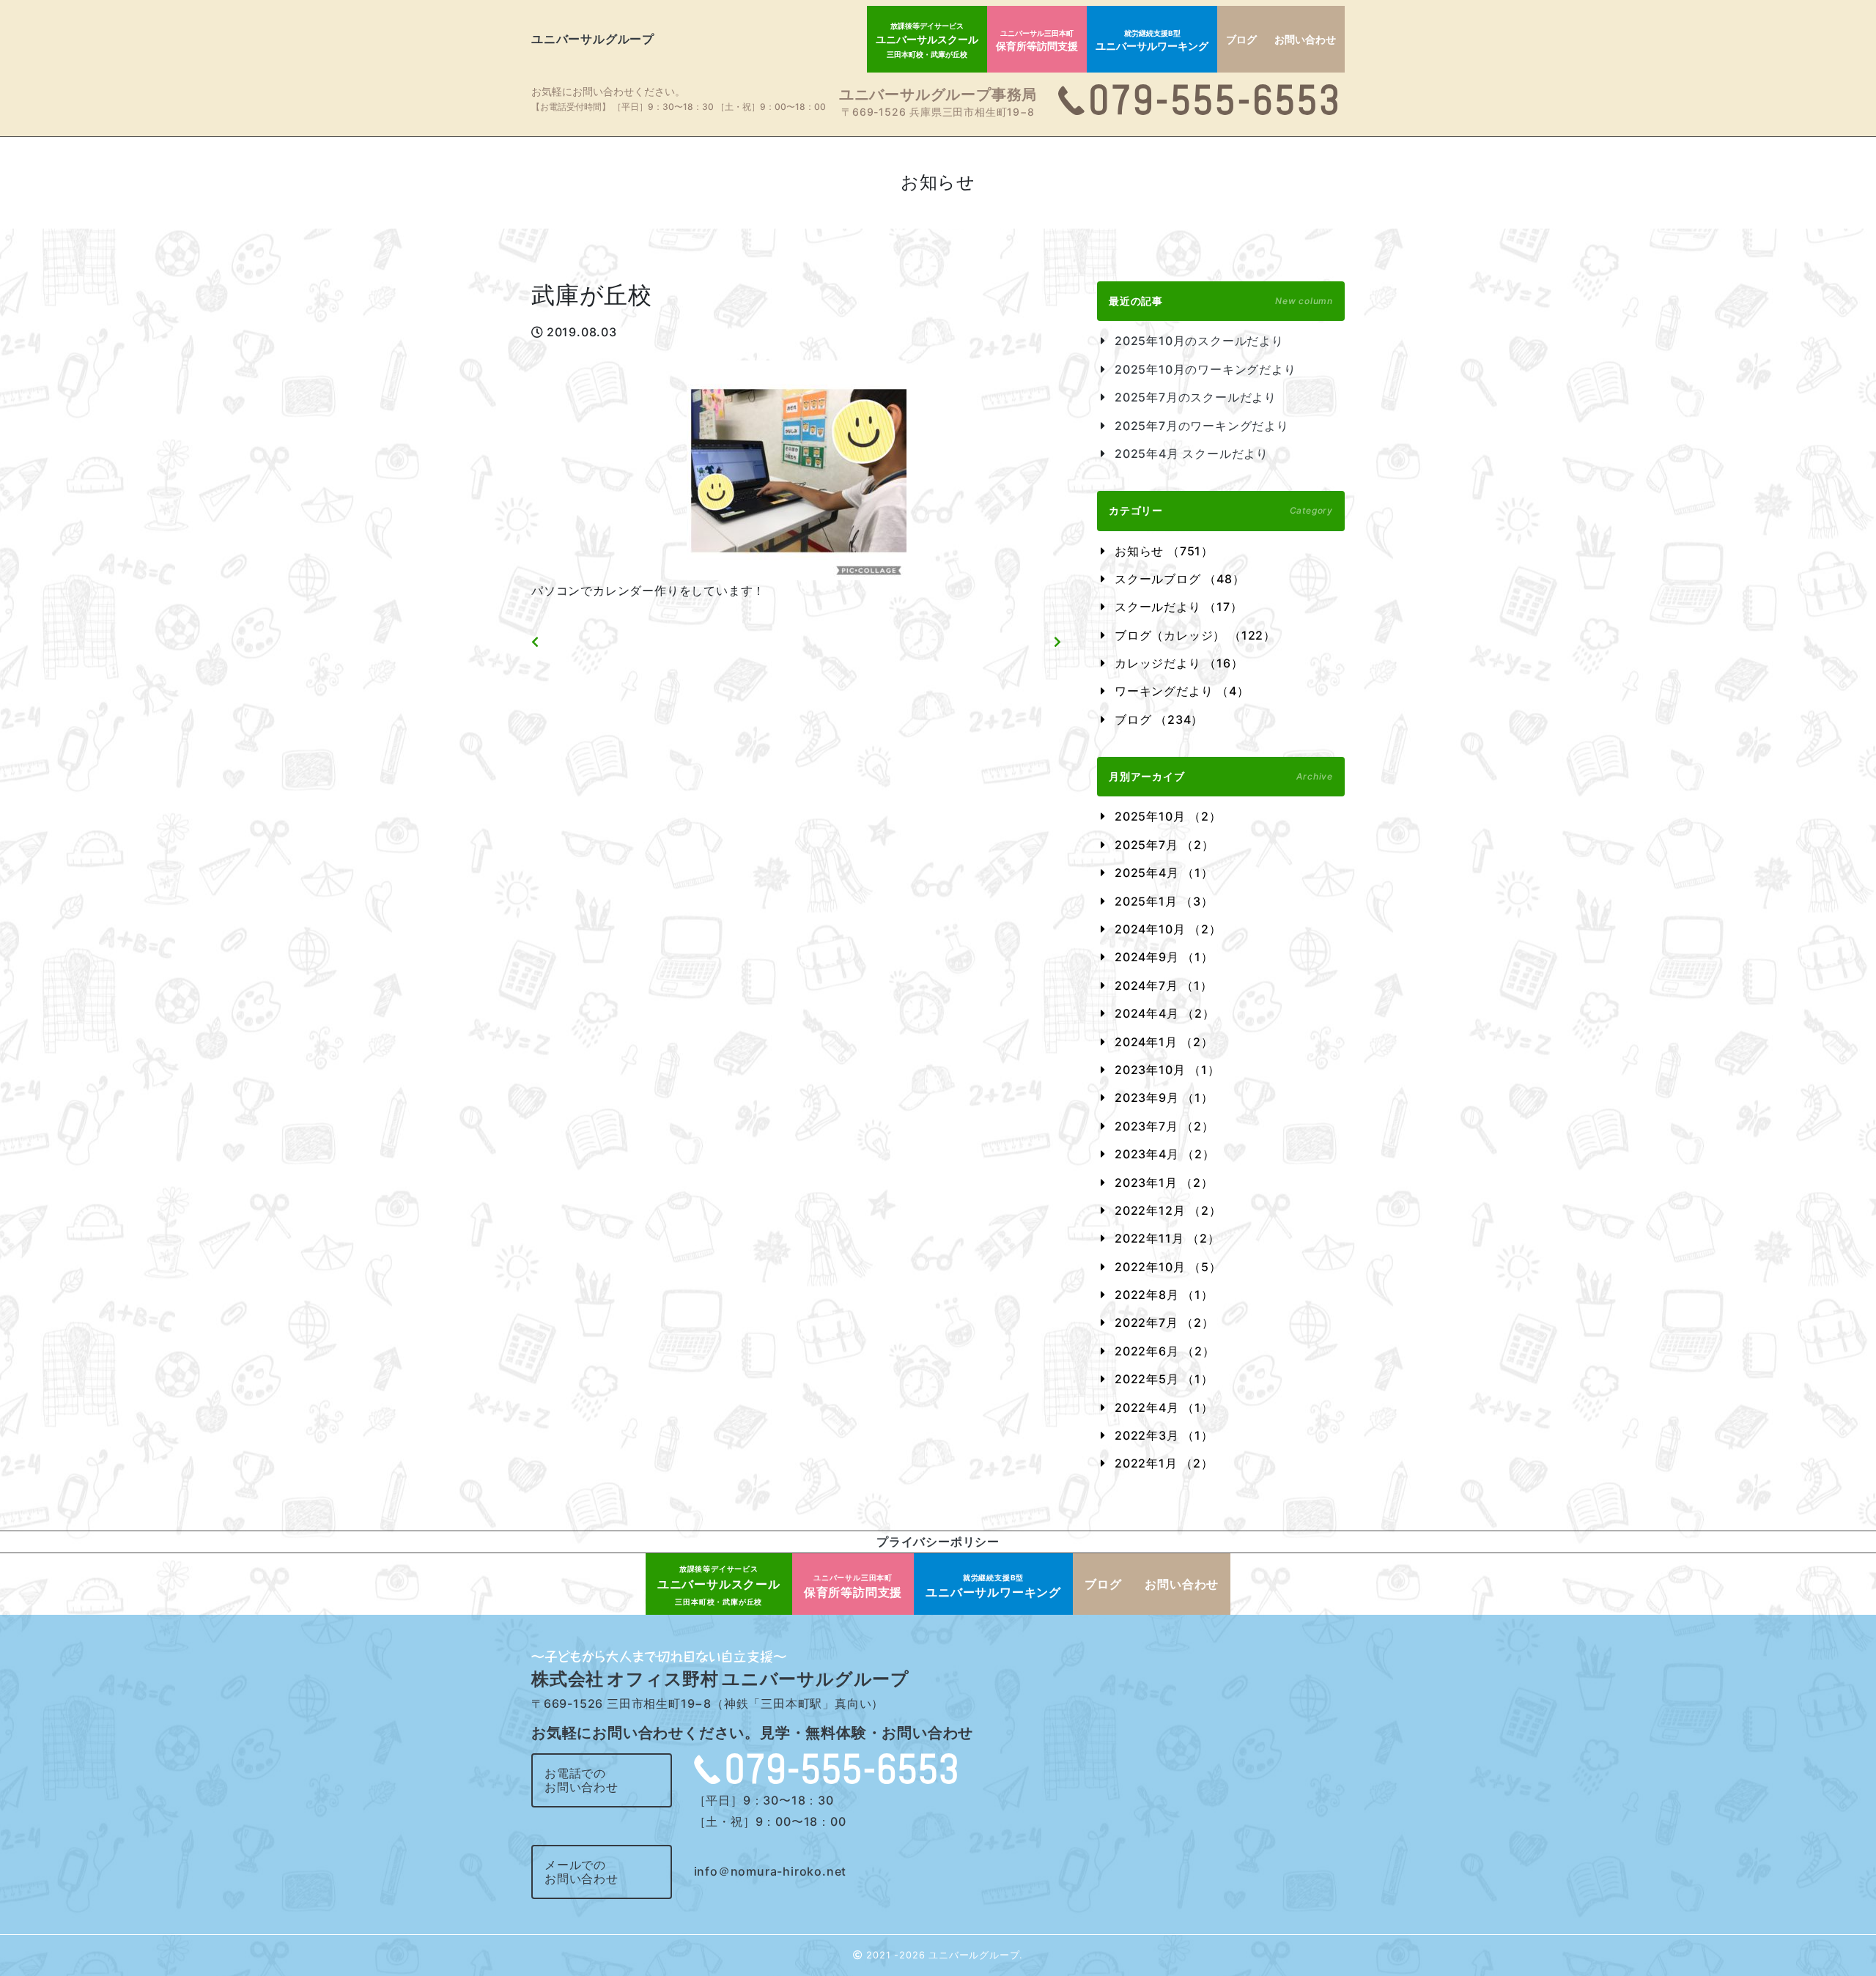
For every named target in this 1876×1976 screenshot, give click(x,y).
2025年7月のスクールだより (1196, 397)
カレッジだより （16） (1179, 663)
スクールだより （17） (1179, 607)
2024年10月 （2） (1168, 929)
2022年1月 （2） (1164, 1463)
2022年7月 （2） (1164, 1322)
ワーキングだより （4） (1182, 691)
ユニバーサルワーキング (1152, 41)
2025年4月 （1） (1164, 873)
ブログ (1241, 39)
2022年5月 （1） (1164, 1379)
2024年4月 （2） (1165, 1013)
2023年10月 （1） (1167, 1070)
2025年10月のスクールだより (1199, 341)
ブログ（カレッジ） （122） (1195, 635)
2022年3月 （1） (1164, 1435)
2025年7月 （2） (1164, 845)
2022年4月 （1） (1164, 1407)
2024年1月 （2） (1164, 1042)
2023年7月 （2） (1164, 1126)
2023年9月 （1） (1164, 1098)
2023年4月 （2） (1165, 1154)
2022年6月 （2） (1165, 1351)
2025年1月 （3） (1164, 901)
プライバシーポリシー (938, 1542)
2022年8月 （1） (1164, 1295)
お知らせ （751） (1164, 551)
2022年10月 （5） (1168, 1267)
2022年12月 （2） (1168, 1210)
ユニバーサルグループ (593, 39)
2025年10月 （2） (1168, 816)
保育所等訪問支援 (1037, 41)
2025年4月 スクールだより (1192, 454)
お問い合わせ (1305, 39)
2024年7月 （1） (1164, 985)
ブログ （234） (1159, 719)
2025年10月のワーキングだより (1205, 369)
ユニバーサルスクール (927, 40)
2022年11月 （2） (1167, 1238)
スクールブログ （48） (1180, 579)
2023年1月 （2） (1164, 1183)
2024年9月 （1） (1164, 957)
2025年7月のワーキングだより (1202, 426)
